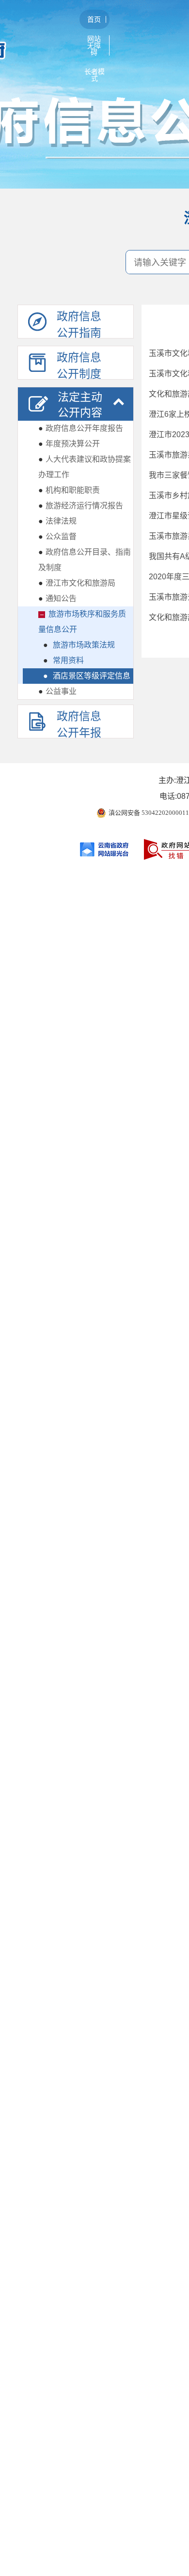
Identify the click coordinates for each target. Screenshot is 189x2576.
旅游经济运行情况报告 (81, 506)
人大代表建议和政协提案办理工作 (85, 467)
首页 (94, 19)
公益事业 (57, 691)
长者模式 (94, 75)
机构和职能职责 (69, 490)
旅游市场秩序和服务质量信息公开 (82, 622)
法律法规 (57, 521)
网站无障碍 (94, 45)
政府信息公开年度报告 (81, 428)
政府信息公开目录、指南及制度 (85, 560)
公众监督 (57, 537)
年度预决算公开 (69, 444)
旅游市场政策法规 (79, 645)
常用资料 (63, 660)
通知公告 (57, 598)
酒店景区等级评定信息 (87, 676)
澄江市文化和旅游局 (77, 583)
